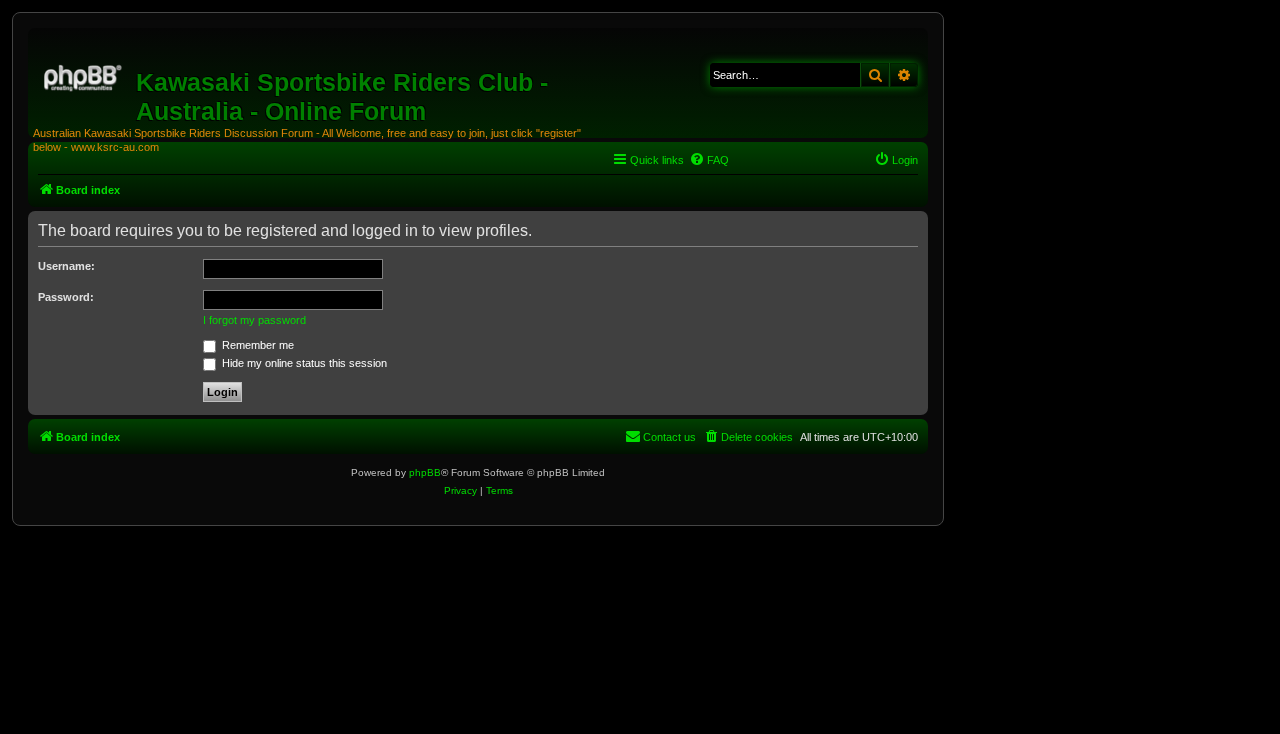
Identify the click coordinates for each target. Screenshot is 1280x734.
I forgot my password (254, 320)
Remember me (256, 345)
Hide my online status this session (303, 363)
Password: (66, 297)
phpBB (425, 472)
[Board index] (84, 75)
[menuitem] (709, 160)
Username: (66, 266)
